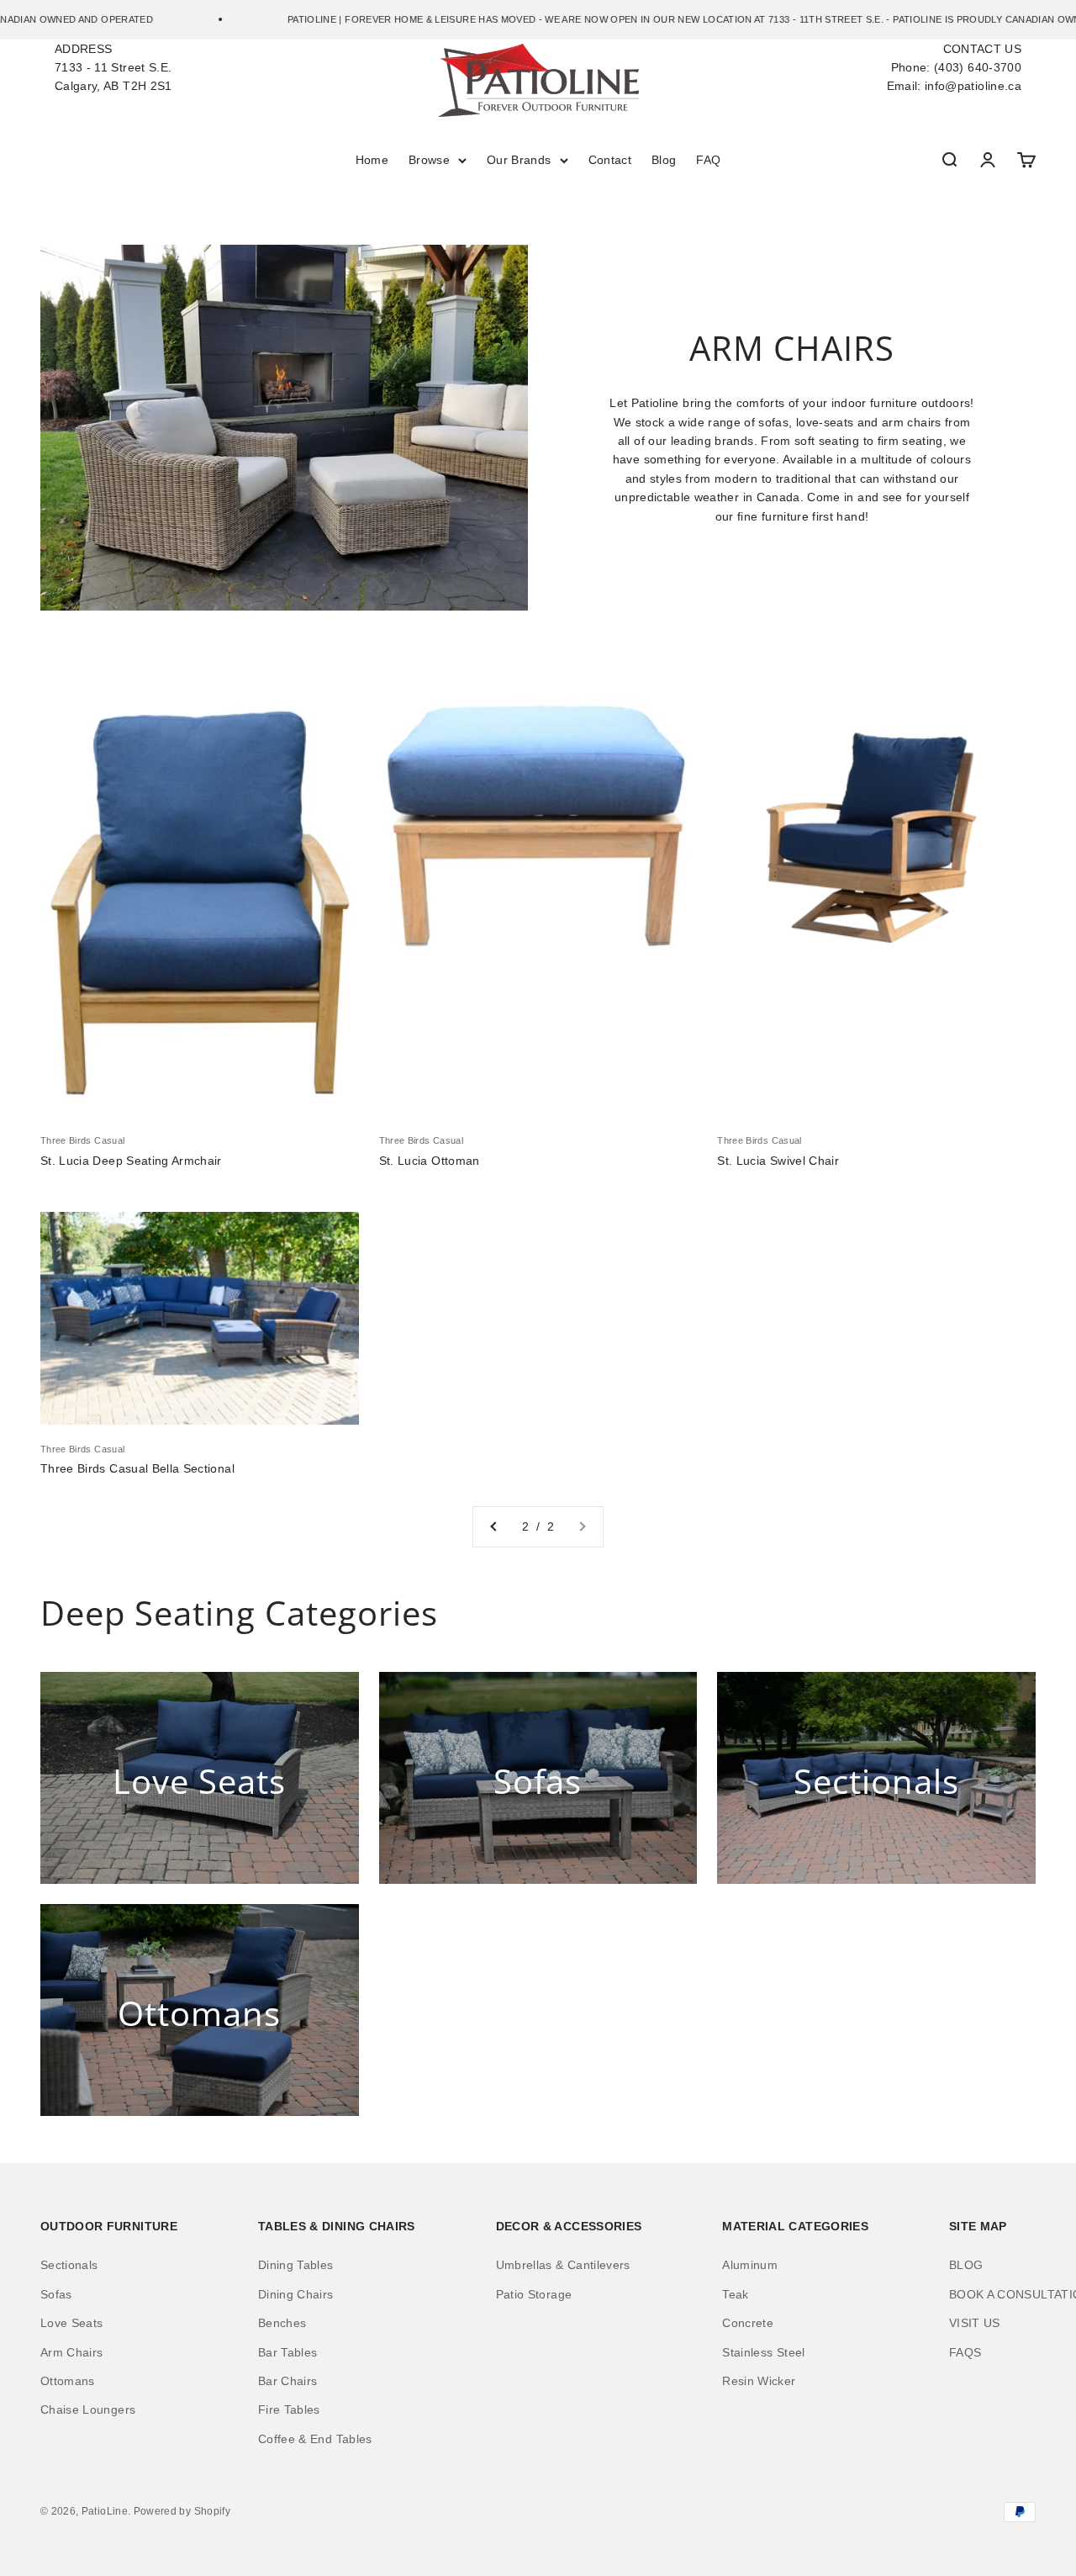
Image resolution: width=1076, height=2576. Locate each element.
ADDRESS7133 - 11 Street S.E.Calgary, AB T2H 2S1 (113, 68)
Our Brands (519, 160)
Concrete (748, 2323)
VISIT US (975, 2323)
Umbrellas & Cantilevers (563, 2265)
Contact (610, 160)
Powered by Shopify (182, 2511)
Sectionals (69, 2265)
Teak (735, 2294)
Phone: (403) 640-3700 (956, 67)
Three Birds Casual (82, 1140)
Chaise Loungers (88, 2409)
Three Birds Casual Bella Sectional (137, 1468)
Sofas (56, 2294)
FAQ (708, 160)
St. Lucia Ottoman (430, 1161)
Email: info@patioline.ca (954, 86)
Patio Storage (534, 2294)
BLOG (966, 2265)
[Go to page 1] (494, 1526)
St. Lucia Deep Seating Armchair (131, 1161)
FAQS (965, 2352)
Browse (429, 160)
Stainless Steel (763, 2352)
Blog (664, 160)
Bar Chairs (288, 2381)
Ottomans (68, 2381)
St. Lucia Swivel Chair (778, 1161)
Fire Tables (289, 2409)
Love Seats (72, 2323)
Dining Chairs (296, 2294)
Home (372, 160)
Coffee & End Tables (315, 2439)
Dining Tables (296, 2265)
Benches (282, 2323)
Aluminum (750, 2265)
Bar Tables (288, 2352)
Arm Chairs (72, 2352)
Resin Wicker (759, 2381)
